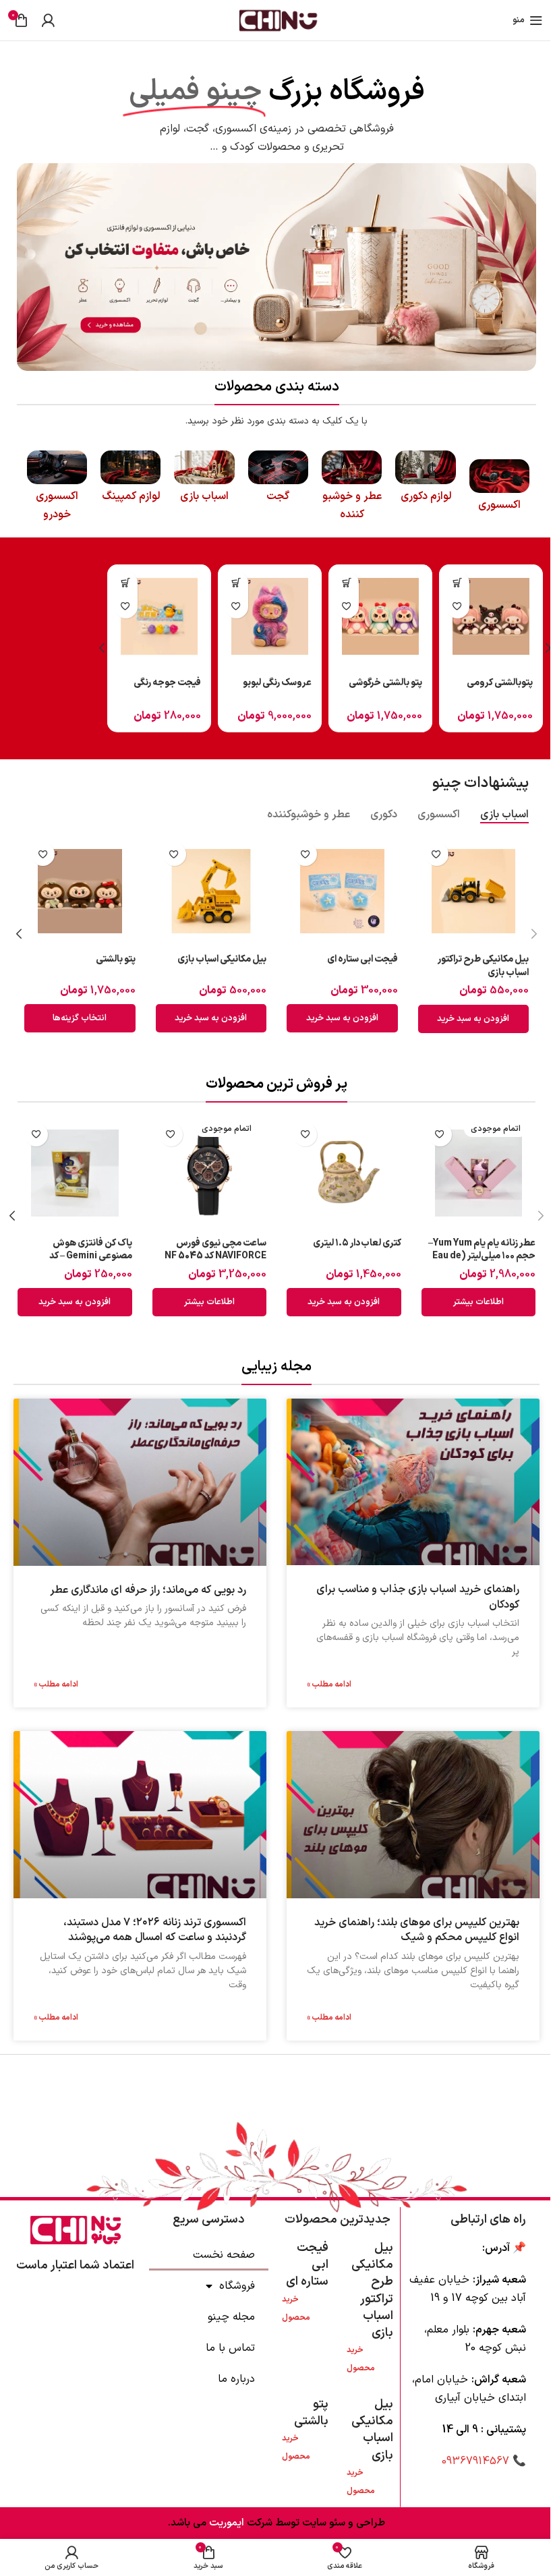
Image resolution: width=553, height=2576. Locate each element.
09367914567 (475, 2461)
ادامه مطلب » (329, 1685)
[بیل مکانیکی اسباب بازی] (211, 891)
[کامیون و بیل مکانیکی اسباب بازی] (159, 616)
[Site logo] (276, 20)
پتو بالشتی (116, 959)
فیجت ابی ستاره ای (362, 959)
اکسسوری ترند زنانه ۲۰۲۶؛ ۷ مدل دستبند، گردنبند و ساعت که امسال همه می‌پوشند (155, 1930)
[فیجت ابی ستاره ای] (342, 891)
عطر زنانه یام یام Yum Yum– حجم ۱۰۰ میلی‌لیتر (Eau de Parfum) (482, 1256)
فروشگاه (237, 2286)
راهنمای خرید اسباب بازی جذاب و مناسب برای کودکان (418, 1598)
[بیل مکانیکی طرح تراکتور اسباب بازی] (474, 891)
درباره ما (236, 2379)
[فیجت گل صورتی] (380, 616)
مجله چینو (231, 2317)
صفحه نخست (224, 2255)
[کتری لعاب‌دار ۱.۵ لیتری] (344, 1173)
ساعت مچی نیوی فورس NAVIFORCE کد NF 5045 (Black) (215, 1256)
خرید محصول (361, 2359)
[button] (458, 583)
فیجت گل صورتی (390, 683)
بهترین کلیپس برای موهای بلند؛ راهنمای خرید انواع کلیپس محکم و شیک (417, 1930)
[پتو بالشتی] (80, 891)
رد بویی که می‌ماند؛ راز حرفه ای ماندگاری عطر (148, 1590)
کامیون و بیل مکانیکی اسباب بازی (160, 690)
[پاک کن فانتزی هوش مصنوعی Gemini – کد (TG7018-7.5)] (75, 1173)
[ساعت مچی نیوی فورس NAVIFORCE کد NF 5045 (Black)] (210, 1173)
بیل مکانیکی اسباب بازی (222, 959)
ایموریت (225, 2523)
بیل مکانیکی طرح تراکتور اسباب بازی (483, 966)
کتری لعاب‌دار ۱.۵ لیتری (357, 1243)
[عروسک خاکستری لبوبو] (491, 616)
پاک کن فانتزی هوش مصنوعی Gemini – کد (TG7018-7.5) (91, 1256)
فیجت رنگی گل (284, 683)
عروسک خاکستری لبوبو (499, 690)
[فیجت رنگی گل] (270, 616)
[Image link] (276, 266)
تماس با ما (230, 2348)
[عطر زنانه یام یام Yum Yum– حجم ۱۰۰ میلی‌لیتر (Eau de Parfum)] (479, 1173)
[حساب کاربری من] (48, 20)
